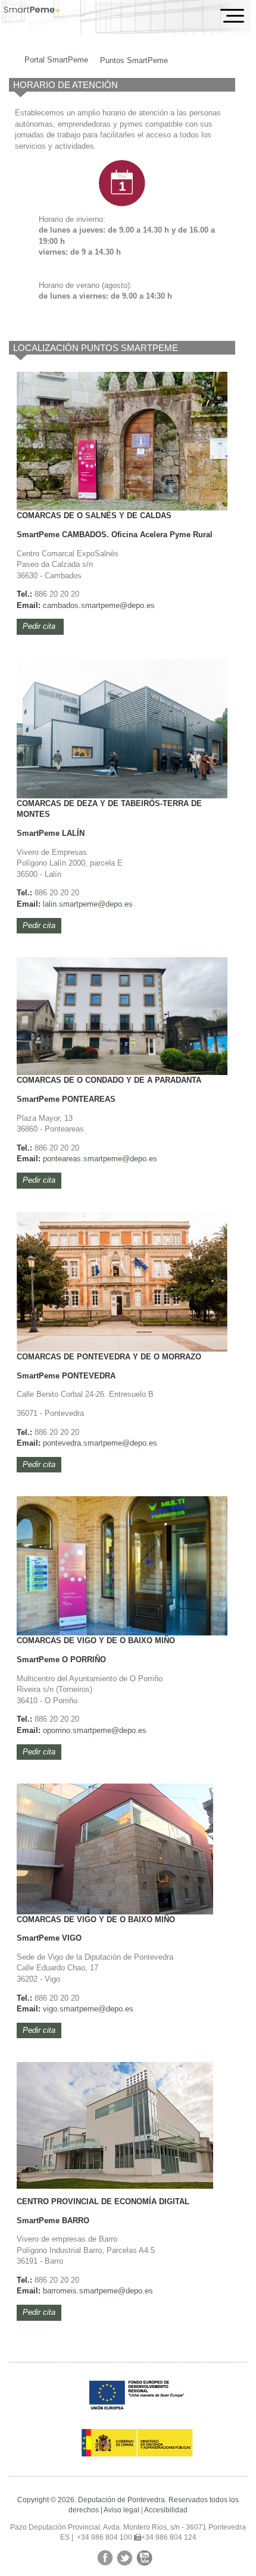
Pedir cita (40, 626)
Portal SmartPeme (56, 60)
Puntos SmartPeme (134, 60)
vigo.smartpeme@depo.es (88, 2009)
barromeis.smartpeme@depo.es (98, 2291)
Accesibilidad (166, 2510)
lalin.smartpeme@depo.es (88, 904)
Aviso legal (121, 2510)
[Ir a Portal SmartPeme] (32, 11)
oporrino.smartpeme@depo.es (95, 1730)
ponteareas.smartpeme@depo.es (100, 1159)
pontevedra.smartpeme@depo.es (100, 1443)
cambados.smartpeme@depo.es (99, 605)
